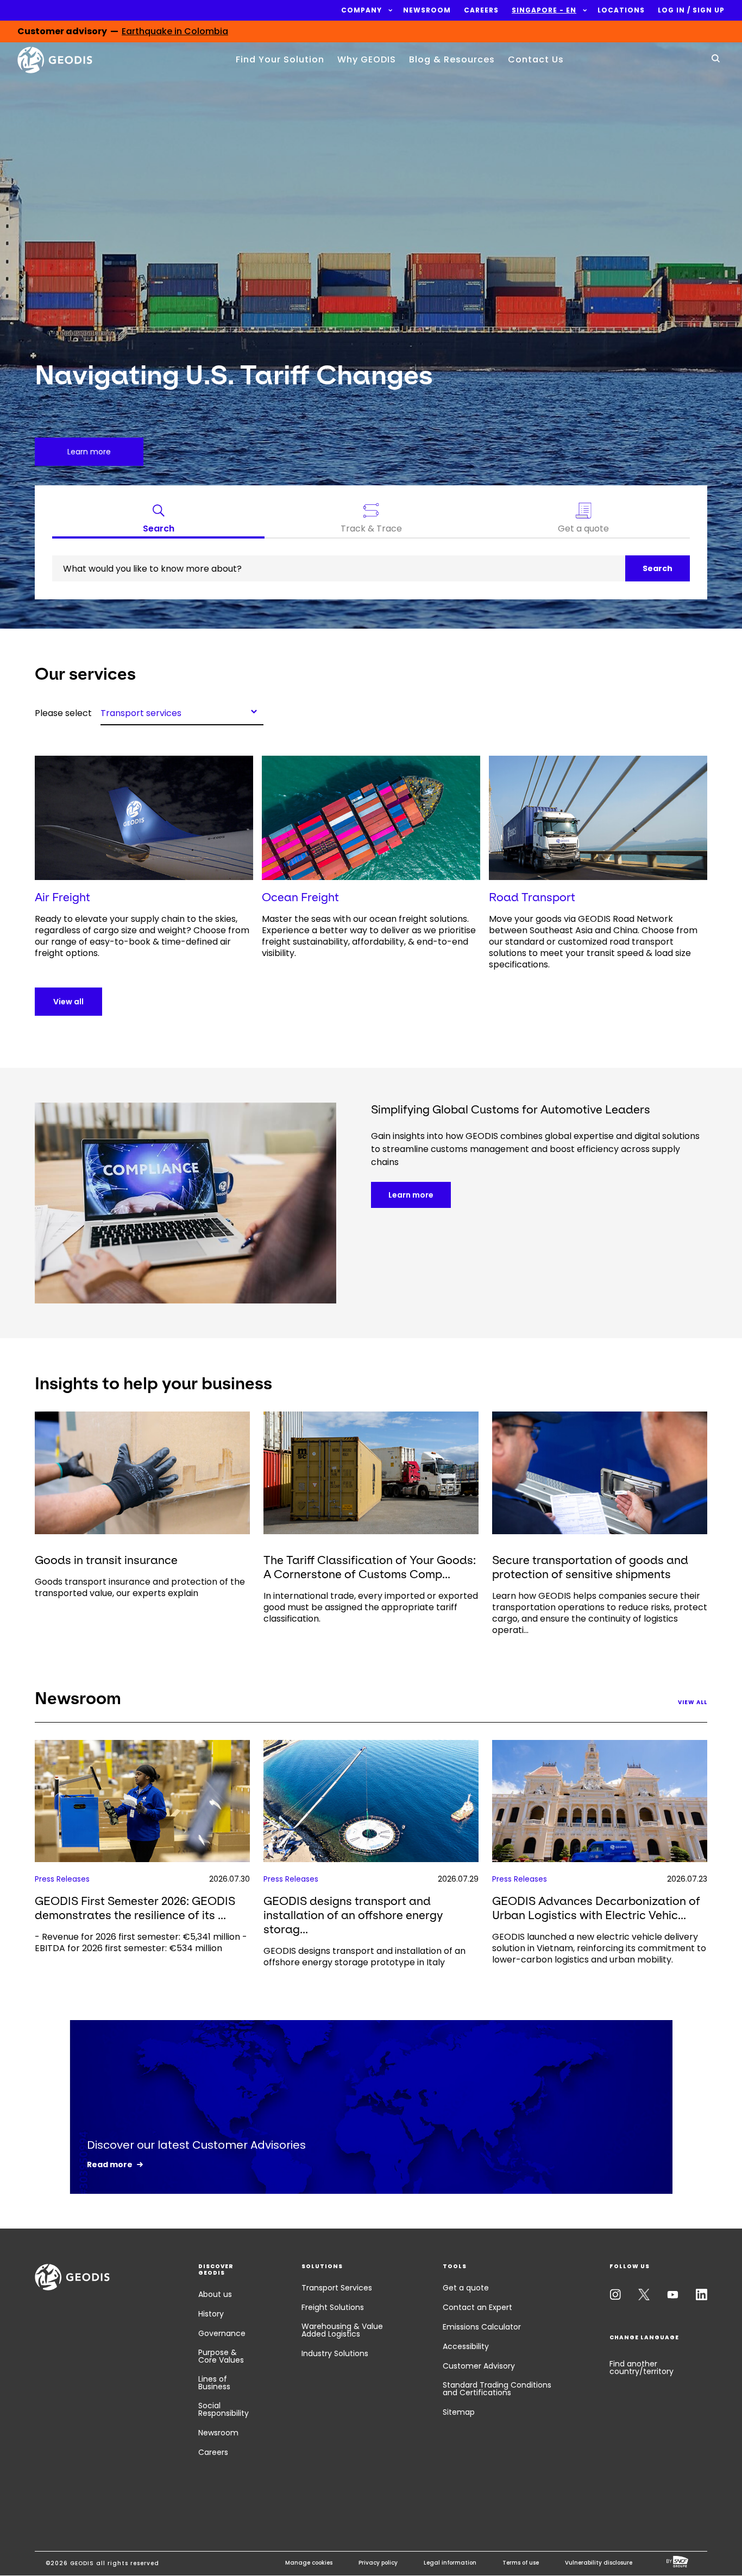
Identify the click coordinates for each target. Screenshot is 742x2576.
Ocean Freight (300, 897)
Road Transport (532, 897)
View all (68, 1002)
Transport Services (337, 2288)
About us (215, 2294)
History (211, 2314)
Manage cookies (309, 2563)
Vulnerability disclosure (599, 2563)
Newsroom (218, 2433)
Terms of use (521, 2563)
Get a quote (466, 2288)
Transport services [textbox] (141, 712)
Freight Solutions (333, 2307)
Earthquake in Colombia (175, 36)
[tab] (158, 521)
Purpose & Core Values (221, 2356)
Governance (222, 2333)
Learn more (411, 1195)
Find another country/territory (642, 2368)
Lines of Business (214, 2383)
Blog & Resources (452, 59)
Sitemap (459, 2412)
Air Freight (62, 897)
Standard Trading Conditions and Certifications (497, 2389)
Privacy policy (378, 2563)
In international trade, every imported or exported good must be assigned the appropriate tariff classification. (371, 1607)
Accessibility (466, 2346)
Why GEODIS (367, 59)
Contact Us (536, 59)
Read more (110, 2164)
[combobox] (182, 711)
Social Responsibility (224, 2409)
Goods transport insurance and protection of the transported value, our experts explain (140, 1587)
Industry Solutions (335, 2353)
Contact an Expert (477, 2307)
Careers (213, 2452)
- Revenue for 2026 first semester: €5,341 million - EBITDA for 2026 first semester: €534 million (141, 1942)
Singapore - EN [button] (544, 10)
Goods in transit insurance (106, 1560)
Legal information (450, 2563)
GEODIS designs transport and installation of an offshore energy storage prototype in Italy (364, 1957)
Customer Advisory (479, 2366)
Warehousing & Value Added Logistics (342, 2330)
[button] (361, 10)
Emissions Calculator (482, 2327)
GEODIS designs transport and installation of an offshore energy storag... (353, 1915)
